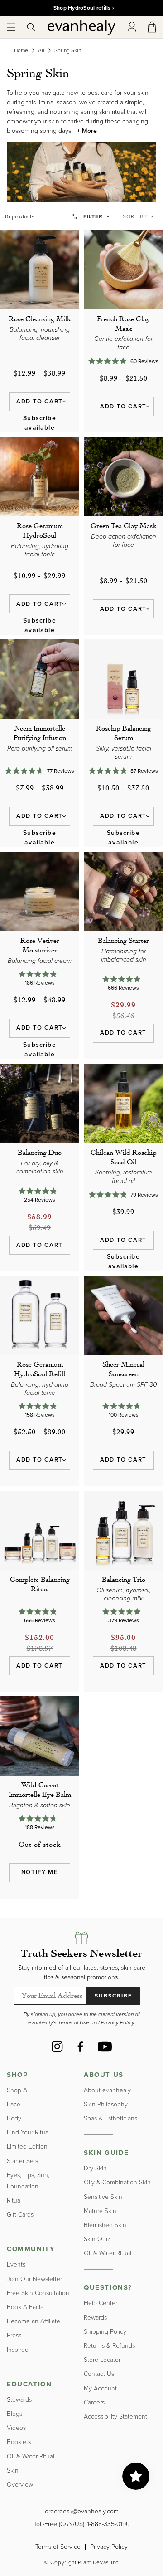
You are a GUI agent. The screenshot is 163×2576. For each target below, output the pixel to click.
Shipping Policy (105, 2332)
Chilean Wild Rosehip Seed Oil (124, 1157)
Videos (16, 2428)
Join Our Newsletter (34, 2279)
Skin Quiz (97, 2239)
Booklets (19, 2442)
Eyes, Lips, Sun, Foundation (28, 2181)
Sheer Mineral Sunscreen (123, 1369)
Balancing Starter (123, 940)
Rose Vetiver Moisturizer (40, 945)
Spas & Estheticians (110, 2118)
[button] (11, 27)
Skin (13, 2471)
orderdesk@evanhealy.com (82, 2511)
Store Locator (102, 2360)
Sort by (135, 216)
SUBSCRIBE (113, 1996)
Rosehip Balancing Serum (124, 733)
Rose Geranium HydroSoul (40, 530)
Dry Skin (95, 2168)
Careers (94, 2402)
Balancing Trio (124, 1579)
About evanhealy (107, 2090)
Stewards (19, 2400)
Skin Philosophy (106, 2104)
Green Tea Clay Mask (124, 525)
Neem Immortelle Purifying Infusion (40, 733)
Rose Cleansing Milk (40, 319)
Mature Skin (100, 2211)
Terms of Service (58, 2547)
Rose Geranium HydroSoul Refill (40, 1369)
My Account (100, 2388)
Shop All (18, 2090)
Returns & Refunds (109, 2346)
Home (21, 50)
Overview (20, 2485)
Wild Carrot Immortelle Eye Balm (40, 1789)
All (41, 50)
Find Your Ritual (28, 2132)
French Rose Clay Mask (123, 323)
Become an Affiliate (34, 2321)
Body (14, 2118)
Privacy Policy (109, 2547)
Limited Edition (27, 2147)
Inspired (18, 2350)
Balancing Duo (40, 1152)
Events (16, 2264)
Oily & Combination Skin (117, 2182)
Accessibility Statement (115, 2417)
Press (14, 2335)
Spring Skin (68, 50)
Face (14, 2104)
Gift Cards (20, 2215)
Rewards (95, 2318)
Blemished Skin (105, 2225)
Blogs (14, 2414)
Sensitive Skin (103, 2197)
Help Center (101, 2303)
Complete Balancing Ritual (40, 1584)
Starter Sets (22, 2161)
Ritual (14, 2201)
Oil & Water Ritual (31, 2456)
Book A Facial (26, 2307)
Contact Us (99, 2374)
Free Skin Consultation (38, 2293)
